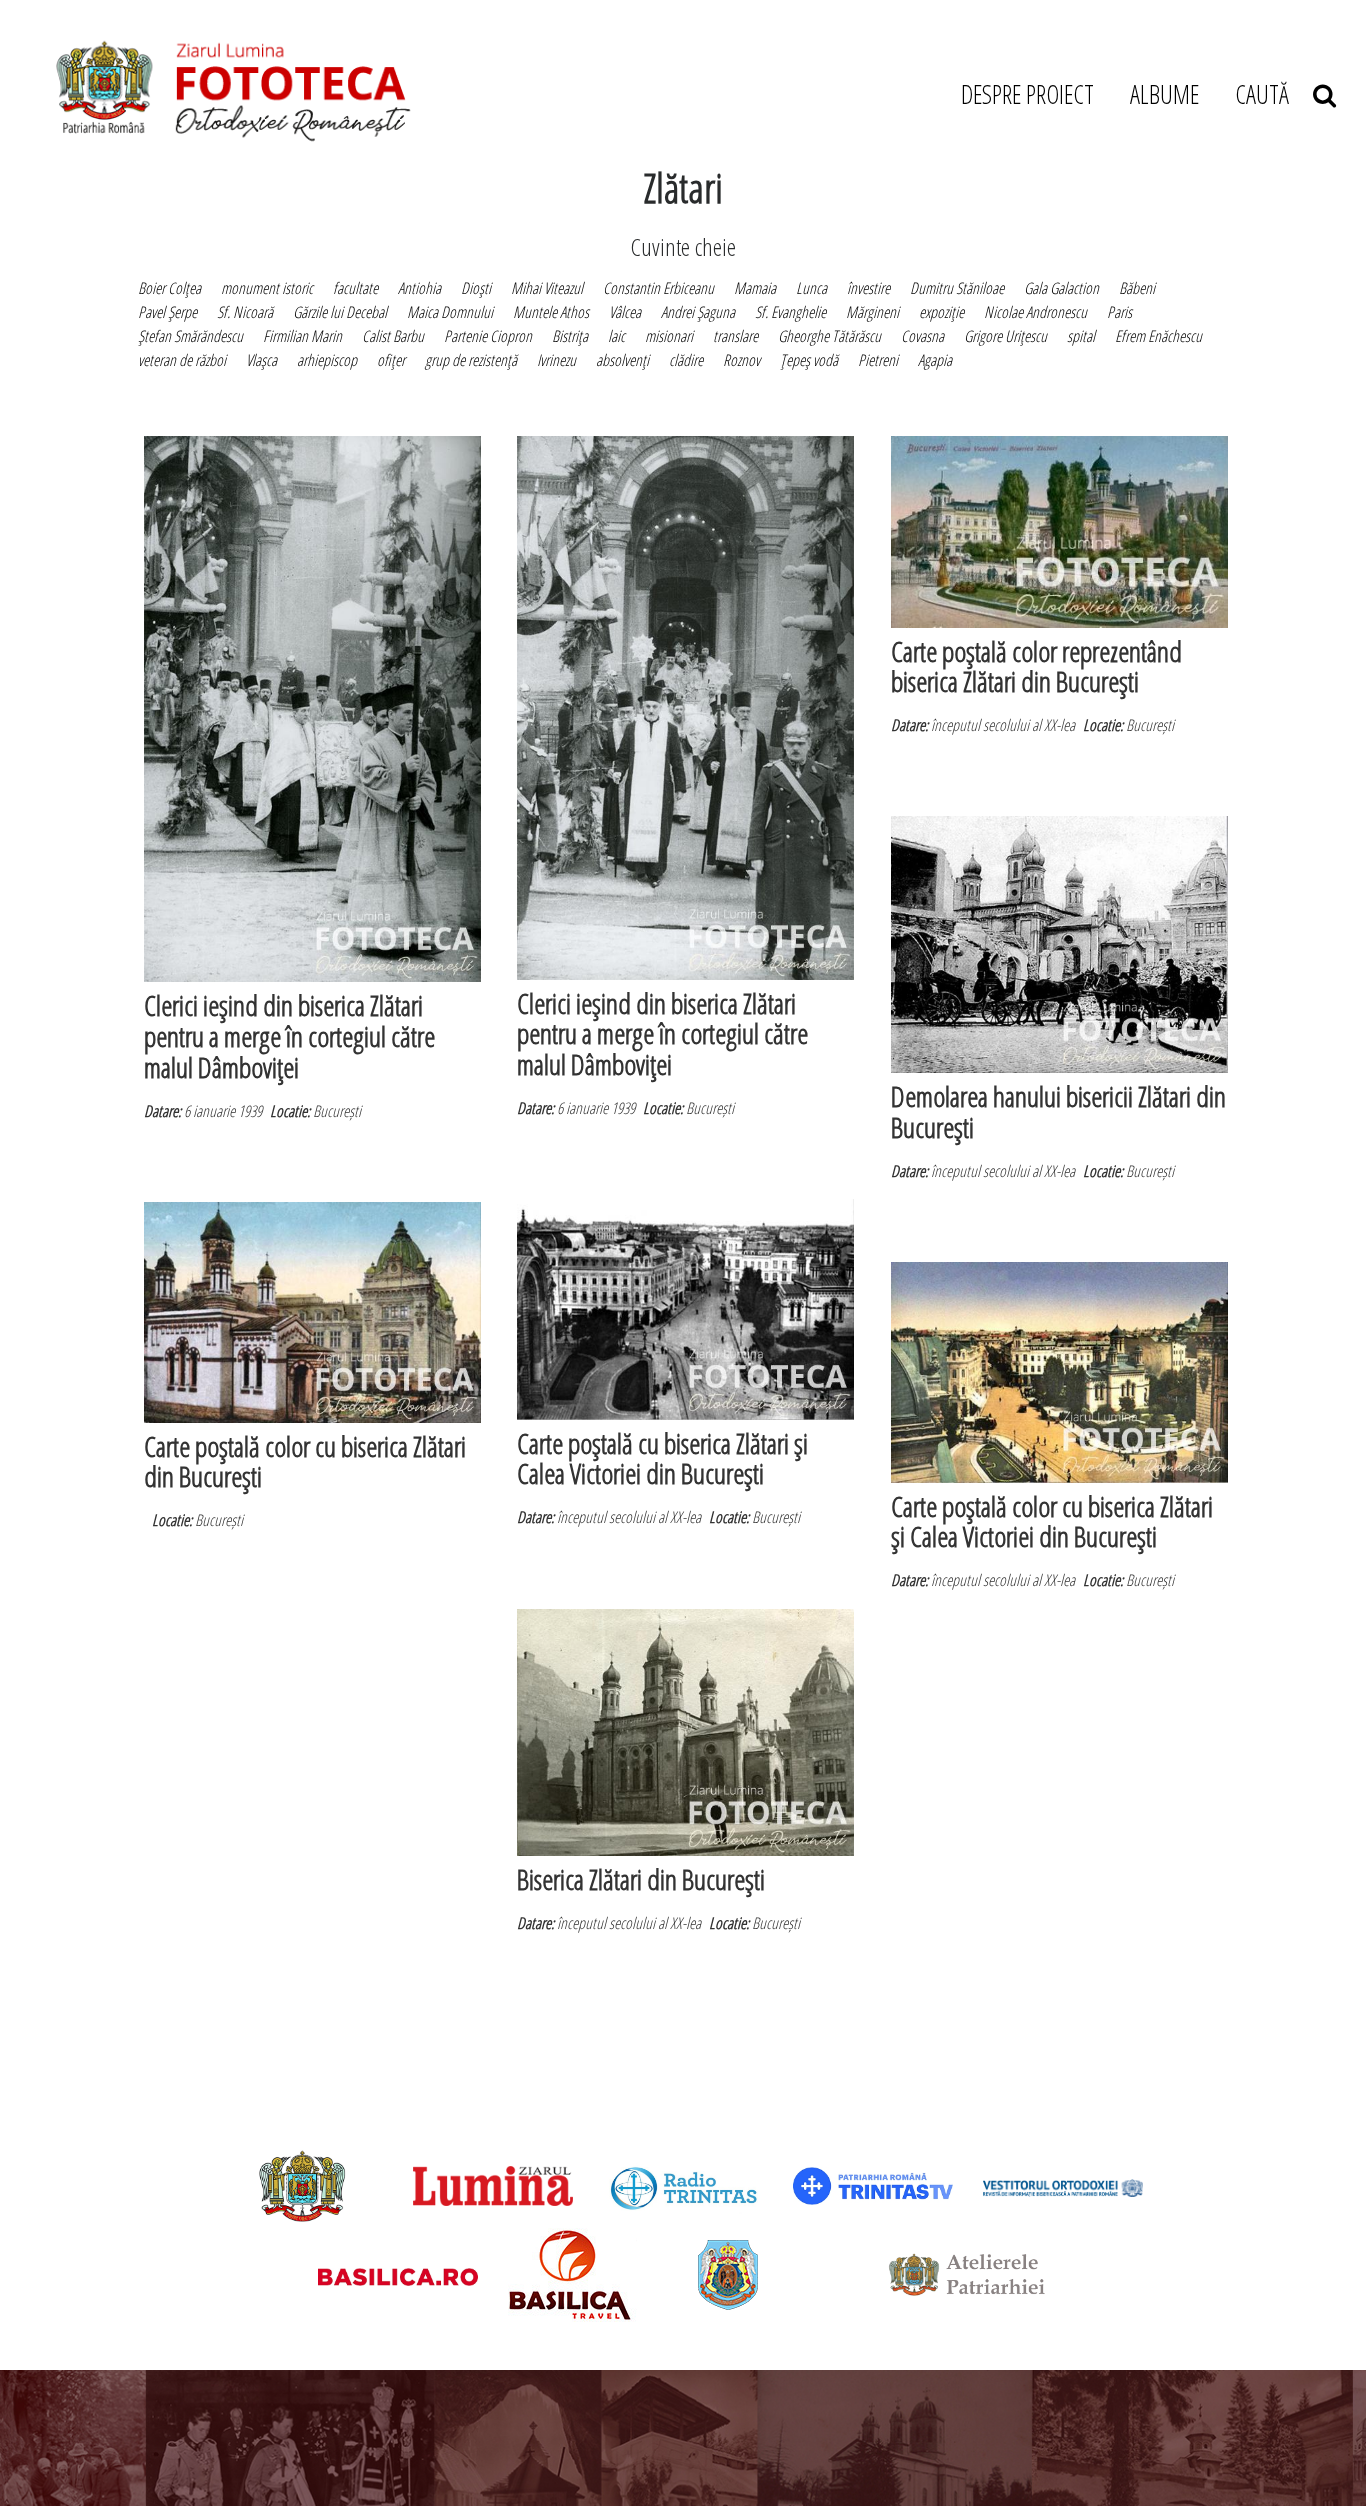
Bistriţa (570, 336)
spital (1081, 336)
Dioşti (476, 288)
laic (616, 336)
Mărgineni (872, 312)
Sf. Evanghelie (790, 312)
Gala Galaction (1061, 288)
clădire (686, 360)
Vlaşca (261, 360)
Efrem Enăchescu (1158, 336)
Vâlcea (625, 312)
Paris (1119, 312)
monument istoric (267, 288)
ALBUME (1164, 94)
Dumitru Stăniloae (957, 288)
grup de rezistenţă (471, 360)
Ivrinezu (556, 360)
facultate (355, 288)
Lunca (811, 288)
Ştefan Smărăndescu (190, 336)
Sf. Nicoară (245, 312)
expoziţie (941, 312)
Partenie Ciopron (488, 336)
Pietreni (878, 360)
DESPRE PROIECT (1027, 94)
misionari (669, 336)
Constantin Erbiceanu (658, 288)
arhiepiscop (327, 360)
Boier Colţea (169, 288)
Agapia (935, 360)
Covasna (922, 336)
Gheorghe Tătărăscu (829, 336)
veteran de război (182, 360)
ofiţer (391, 360)
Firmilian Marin (302, 336)
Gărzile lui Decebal (340, 312)
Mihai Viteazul (547, 288)
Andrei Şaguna (698, 312)
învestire (868, 288)
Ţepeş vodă (809, 360)
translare (735, 336)
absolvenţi (622, 360)
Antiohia (419, 288)
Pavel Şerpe (167, 312)
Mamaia (755, 288)
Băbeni (1137, 288)
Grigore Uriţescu (1005, 336)
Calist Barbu (393, 336)
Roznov (741, 360)
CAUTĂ (1274, 94)
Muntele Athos (551, 312)
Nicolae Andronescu (1035, 312)
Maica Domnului (450, 312)
